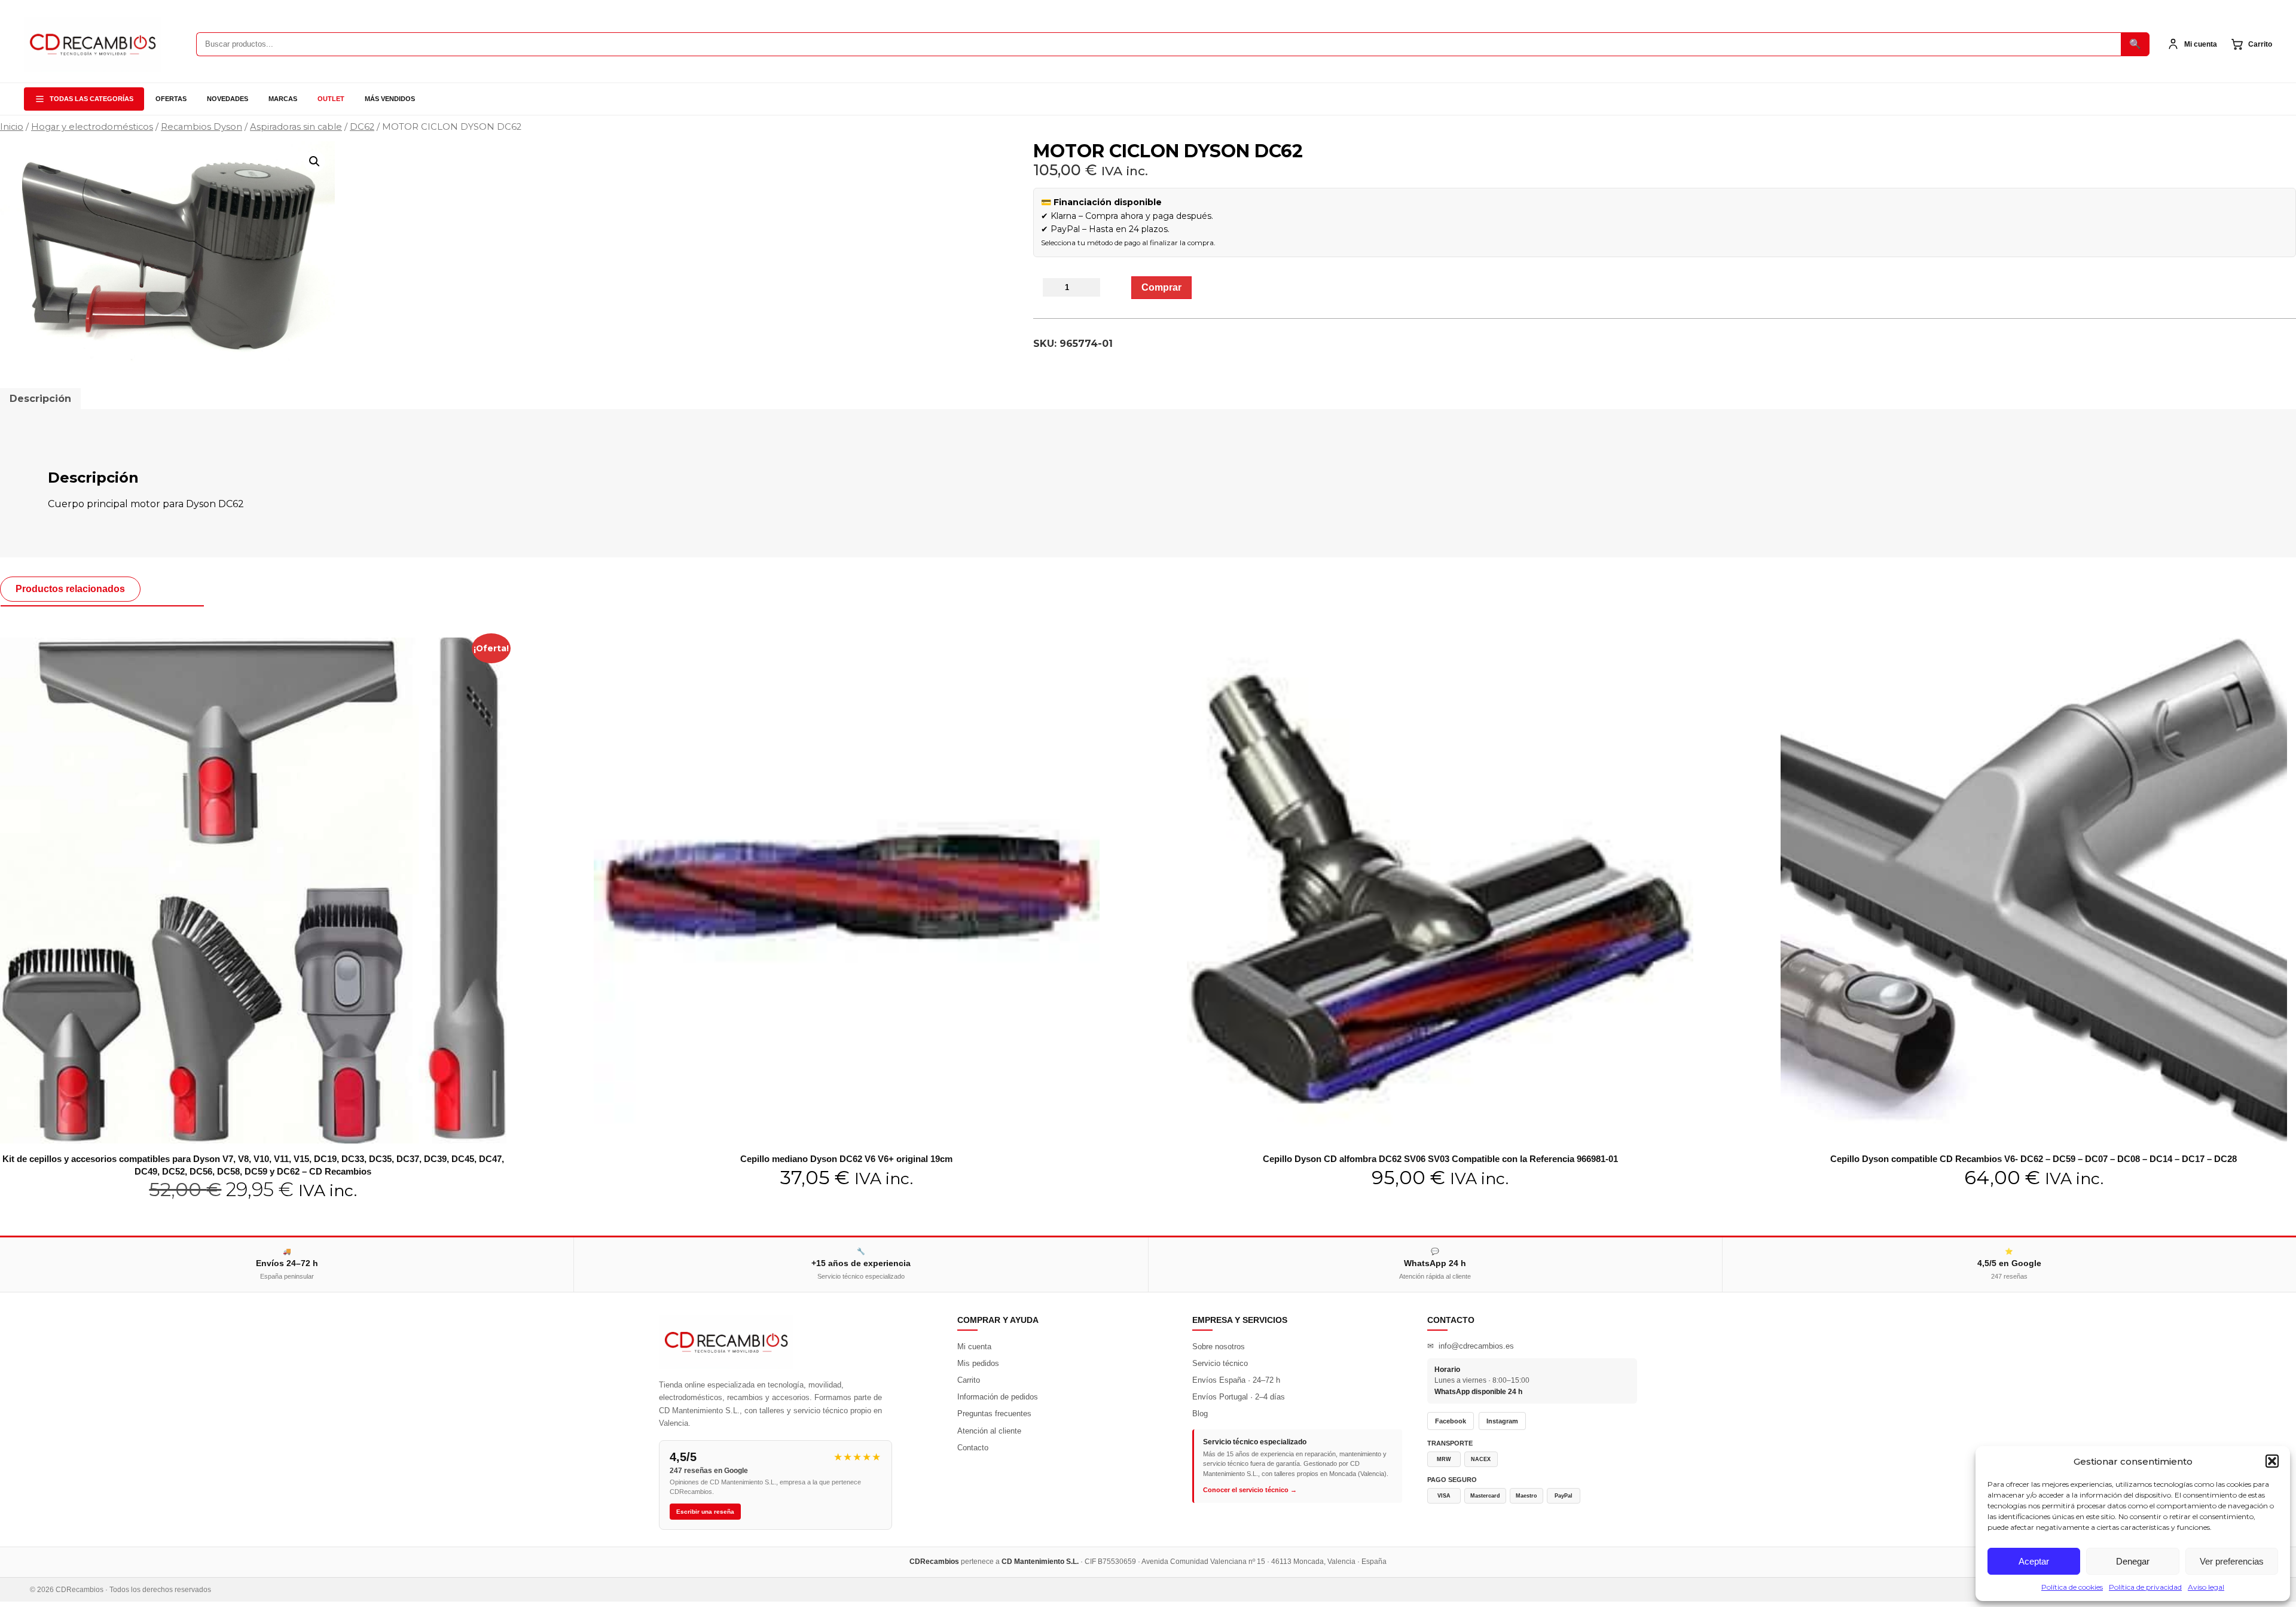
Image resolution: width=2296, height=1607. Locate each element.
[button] (2272, 1461)
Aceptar (2034, 1561)
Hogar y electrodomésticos (92, 127)
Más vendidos (390, 99)
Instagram (1502, 1421)
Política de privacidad (2145, 1587)
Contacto (973, 1448)
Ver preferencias (2232, 1561)
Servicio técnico (1220, 1363)
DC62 (362, 127)
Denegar (2133, 1561)
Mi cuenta (974, 1347)
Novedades (228, 99)
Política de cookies (2072, 1587)
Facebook (1451, 1421)
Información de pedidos (998, 1397)
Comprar (1161, 287)
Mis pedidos (978, 1363)
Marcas (283, 99)
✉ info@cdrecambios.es (1471, 1346)
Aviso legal (2206, 1587)
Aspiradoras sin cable (296, 127)
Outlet (331, 99)
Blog (1200, 1414)
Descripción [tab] (40, 399)
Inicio (12, 127)
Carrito (969, 1380)
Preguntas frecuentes (994, 1414)
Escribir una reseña (705, 1512)
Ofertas (171, 99)
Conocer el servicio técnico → (1250, 1490)
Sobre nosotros (1219, 1347)
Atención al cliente (989, 1431)
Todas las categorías (91, 99)
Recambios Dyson (201, 127)
